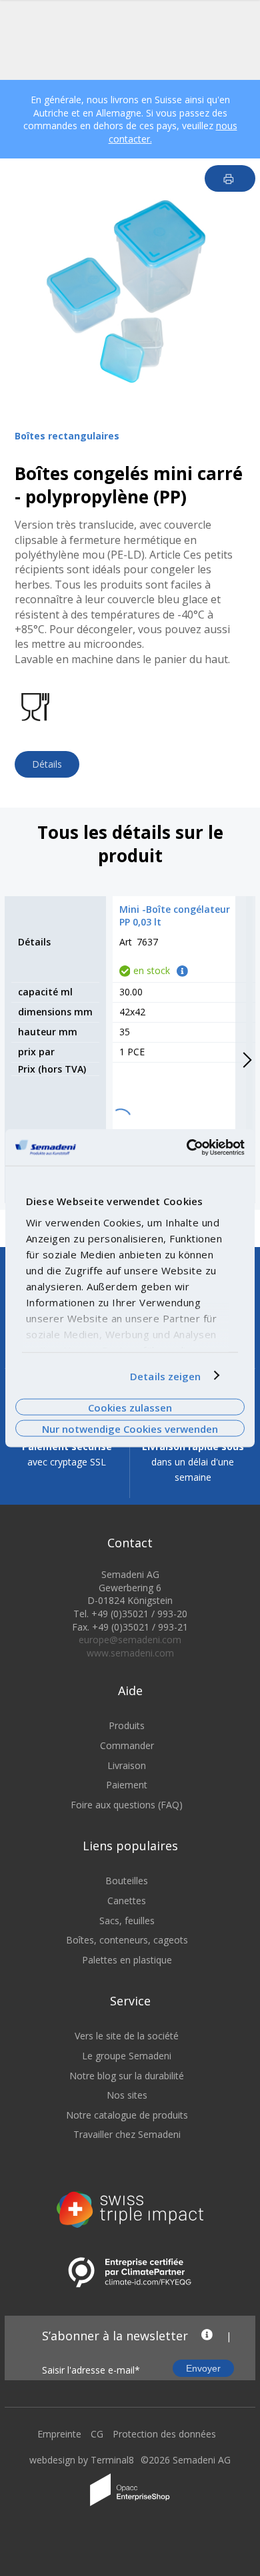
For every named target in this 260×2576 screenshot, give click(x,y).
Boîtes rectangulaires (67, 436)
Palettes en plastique (127, 1960)
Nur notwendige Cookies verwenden (130, 1429)
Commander (127, 1745)
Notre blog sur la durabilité (127, 2076)
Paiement (127, 1785)
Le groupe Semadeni (127, 2056)
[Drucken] (230, 178)
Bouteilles (127, 1881)
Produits (127, 1725)
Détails (47, 764)
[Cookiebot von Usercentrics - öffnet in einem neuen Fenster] (187, 1147)
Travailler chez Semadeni (127, 2134)
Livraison (127, 1765)
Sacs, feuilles (127, 1921)
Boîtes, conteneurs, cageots (127, 1940)
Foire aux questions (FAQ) (127, 1805)
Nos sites (127, 2095)
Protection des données (164, 2434)
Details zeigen (165, 1376)
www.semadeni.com (130, 1653)
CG (97, 2434)
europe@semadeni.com (130, 1640)
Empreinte (59, 2434)
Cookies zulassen (130, 1407)
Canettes (127, 1901)
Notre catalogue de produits (127, 2115)
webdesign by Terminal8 (82, 2460)
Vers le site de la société (127, 2036)
